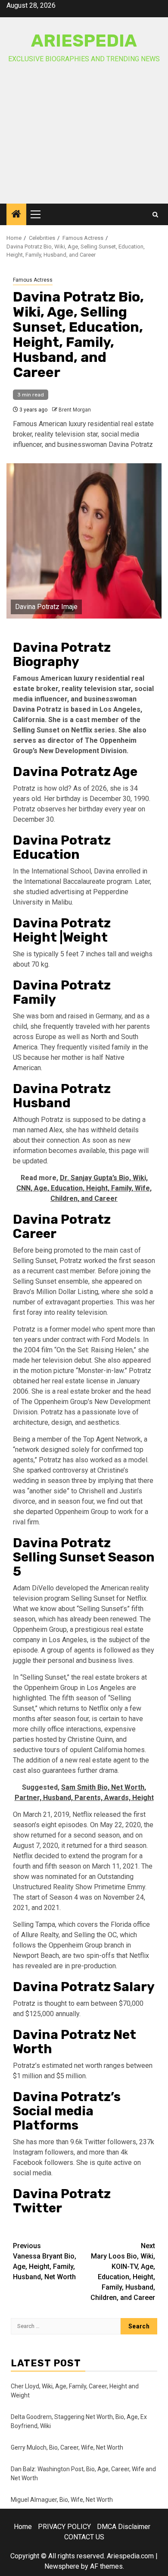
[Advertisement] (84, 141)
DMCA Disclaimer (124, 2527)
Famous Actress (33, 280)
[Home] (16, 215)
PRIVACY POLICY (64, 2527)
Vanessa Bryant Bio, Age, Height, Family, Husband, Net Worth (45, 2261)
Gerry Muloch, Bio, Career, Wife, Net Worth (67, 2447)
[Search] (155, 215)
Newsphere (62, 2566)
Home (23, 2527)
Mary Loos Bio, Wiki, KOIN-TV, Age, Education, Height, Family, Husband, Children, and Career (123, 2272)
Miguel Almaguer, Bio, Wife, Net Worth (62, 2500)
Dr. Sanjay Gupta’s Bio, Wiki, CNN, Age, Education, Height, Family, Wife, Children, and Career (84, 1188)
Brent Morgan (75, 410)
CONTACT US (84, 2537)
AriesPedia (84, 41)
